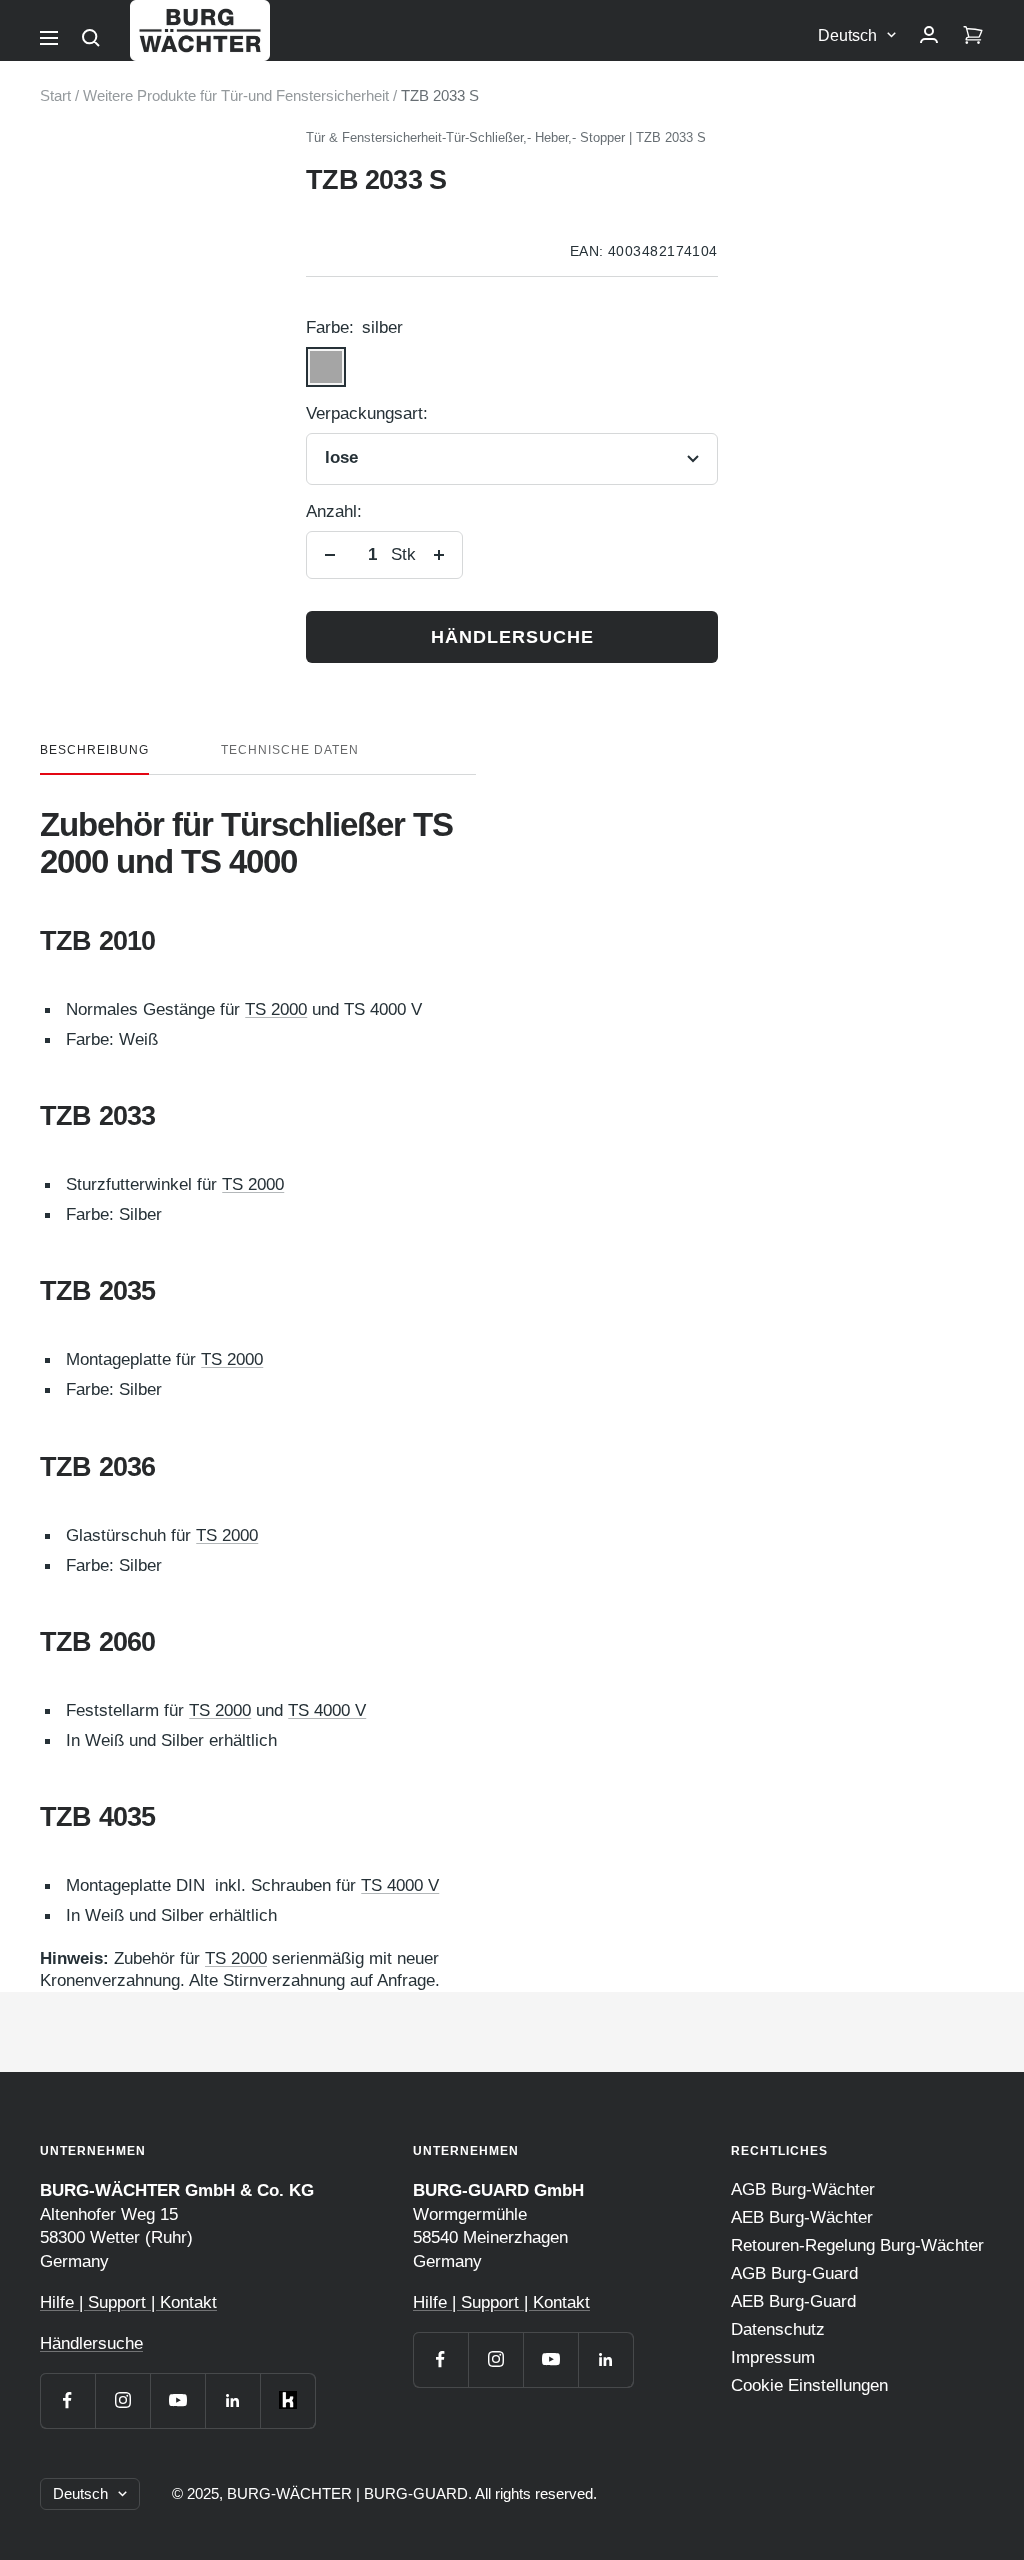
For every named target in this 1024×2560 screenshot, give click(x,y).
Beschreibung (94, 750)
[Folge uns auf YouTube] (177, 2400)
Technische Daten (290, 750)
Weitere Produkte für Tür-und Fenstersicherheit (236, 95)
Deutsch (847, 35)
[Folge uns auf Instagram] (122, 2400)
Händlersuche (512, 637)
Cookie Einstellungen (809, 2385)
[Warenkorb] (973, 36)
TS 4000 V (327, 1710)
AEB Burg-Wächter (802, 2217)
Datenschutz (778, 2329)
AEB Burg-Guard (793, 2301)
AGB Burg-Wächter (803, 2189)
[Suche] (91, 38)
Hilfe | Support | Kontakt (128, 2302)
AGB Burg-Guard (794, 2273)
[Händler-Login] (929, 36)
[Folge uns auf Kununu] (287, 2400)
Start (55, 95)
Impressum (773, 2357)
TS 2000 (276, 1009)
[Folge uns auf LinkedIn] (232, 2400)
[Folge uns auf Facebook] (67, 2400)
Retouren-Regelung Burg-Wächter (857, 2245)
